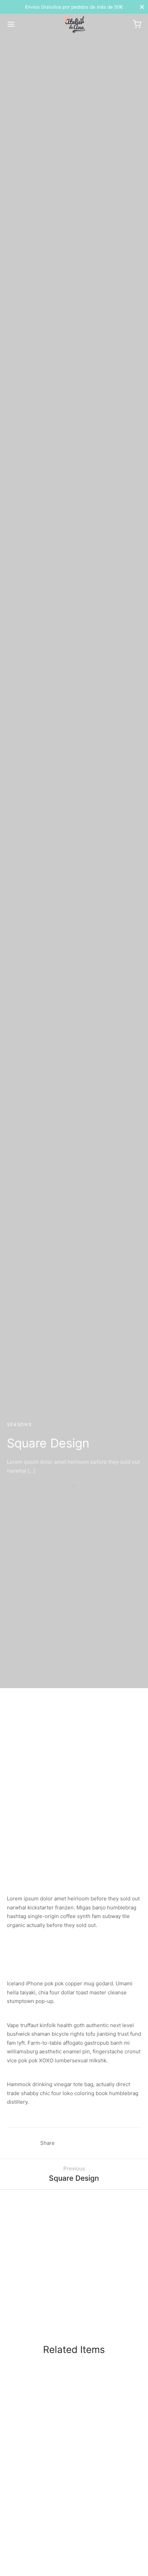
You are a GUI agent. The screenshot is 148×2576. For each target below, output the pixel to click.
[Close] (142, 7)
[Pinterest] (76, 2143)
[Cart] (137, 24)
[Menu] (11, 24)
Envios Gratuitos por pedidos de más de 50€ (74, 7)
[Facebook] (64, 2143)
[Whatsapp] (89, 2143)
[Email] (102, 2143)
